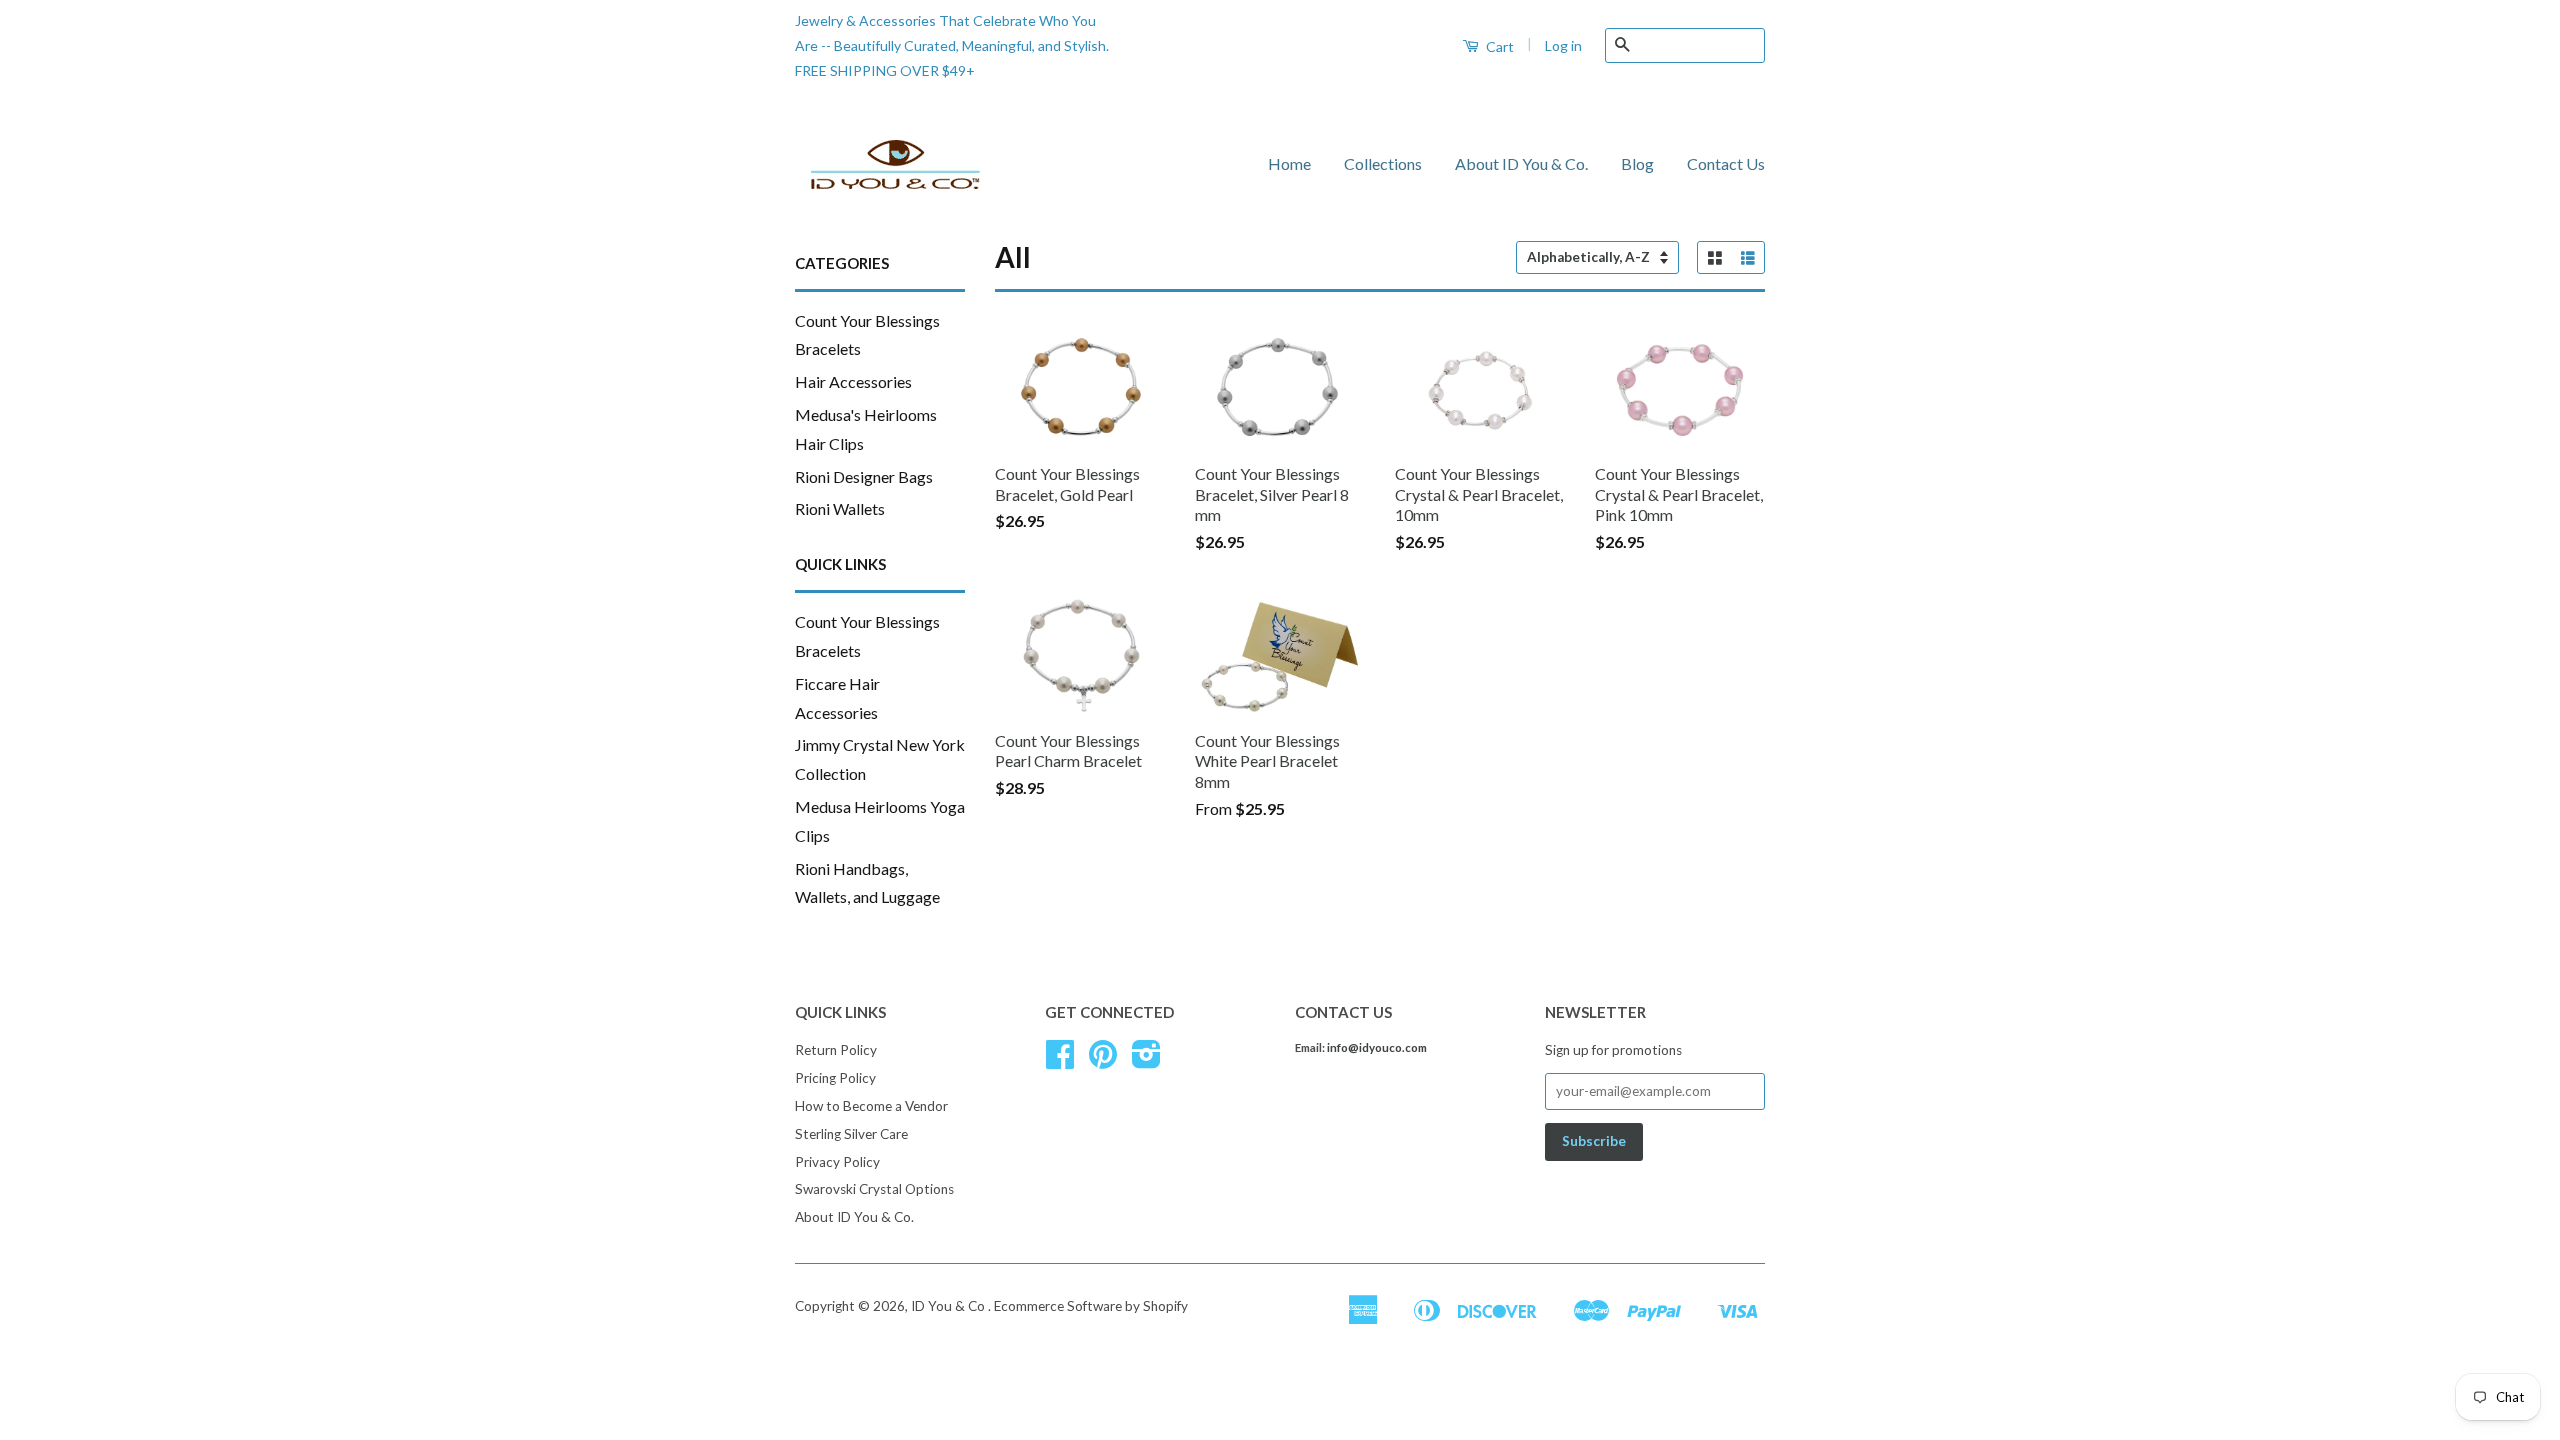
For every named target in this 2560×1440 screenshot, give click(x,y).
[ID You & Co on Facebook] (1060, 1061)
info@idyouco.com (1377, 1047)
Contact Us (1726, 163)
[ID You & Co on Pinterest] (1103, 1061)
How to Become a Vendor (871, 1106)
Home (1289, 163)
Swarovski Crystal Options (874, 1189)
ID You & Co (949, 1306)
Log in (1563, 45)
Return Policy (836, 1050)
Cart (1498, 46)
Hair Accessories (853, 381)
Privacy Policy (837, 1162)
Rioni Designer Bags (864, 476)
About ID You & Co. (1521, 163)
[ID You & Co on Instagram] (1146, 1061)
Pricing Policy (835, 1078)
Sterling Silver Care (851, 1134)
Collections (1383, 163)
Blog (1637, 163)
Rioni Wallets (840, 508)
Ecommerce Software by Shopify (1091, 1306)
